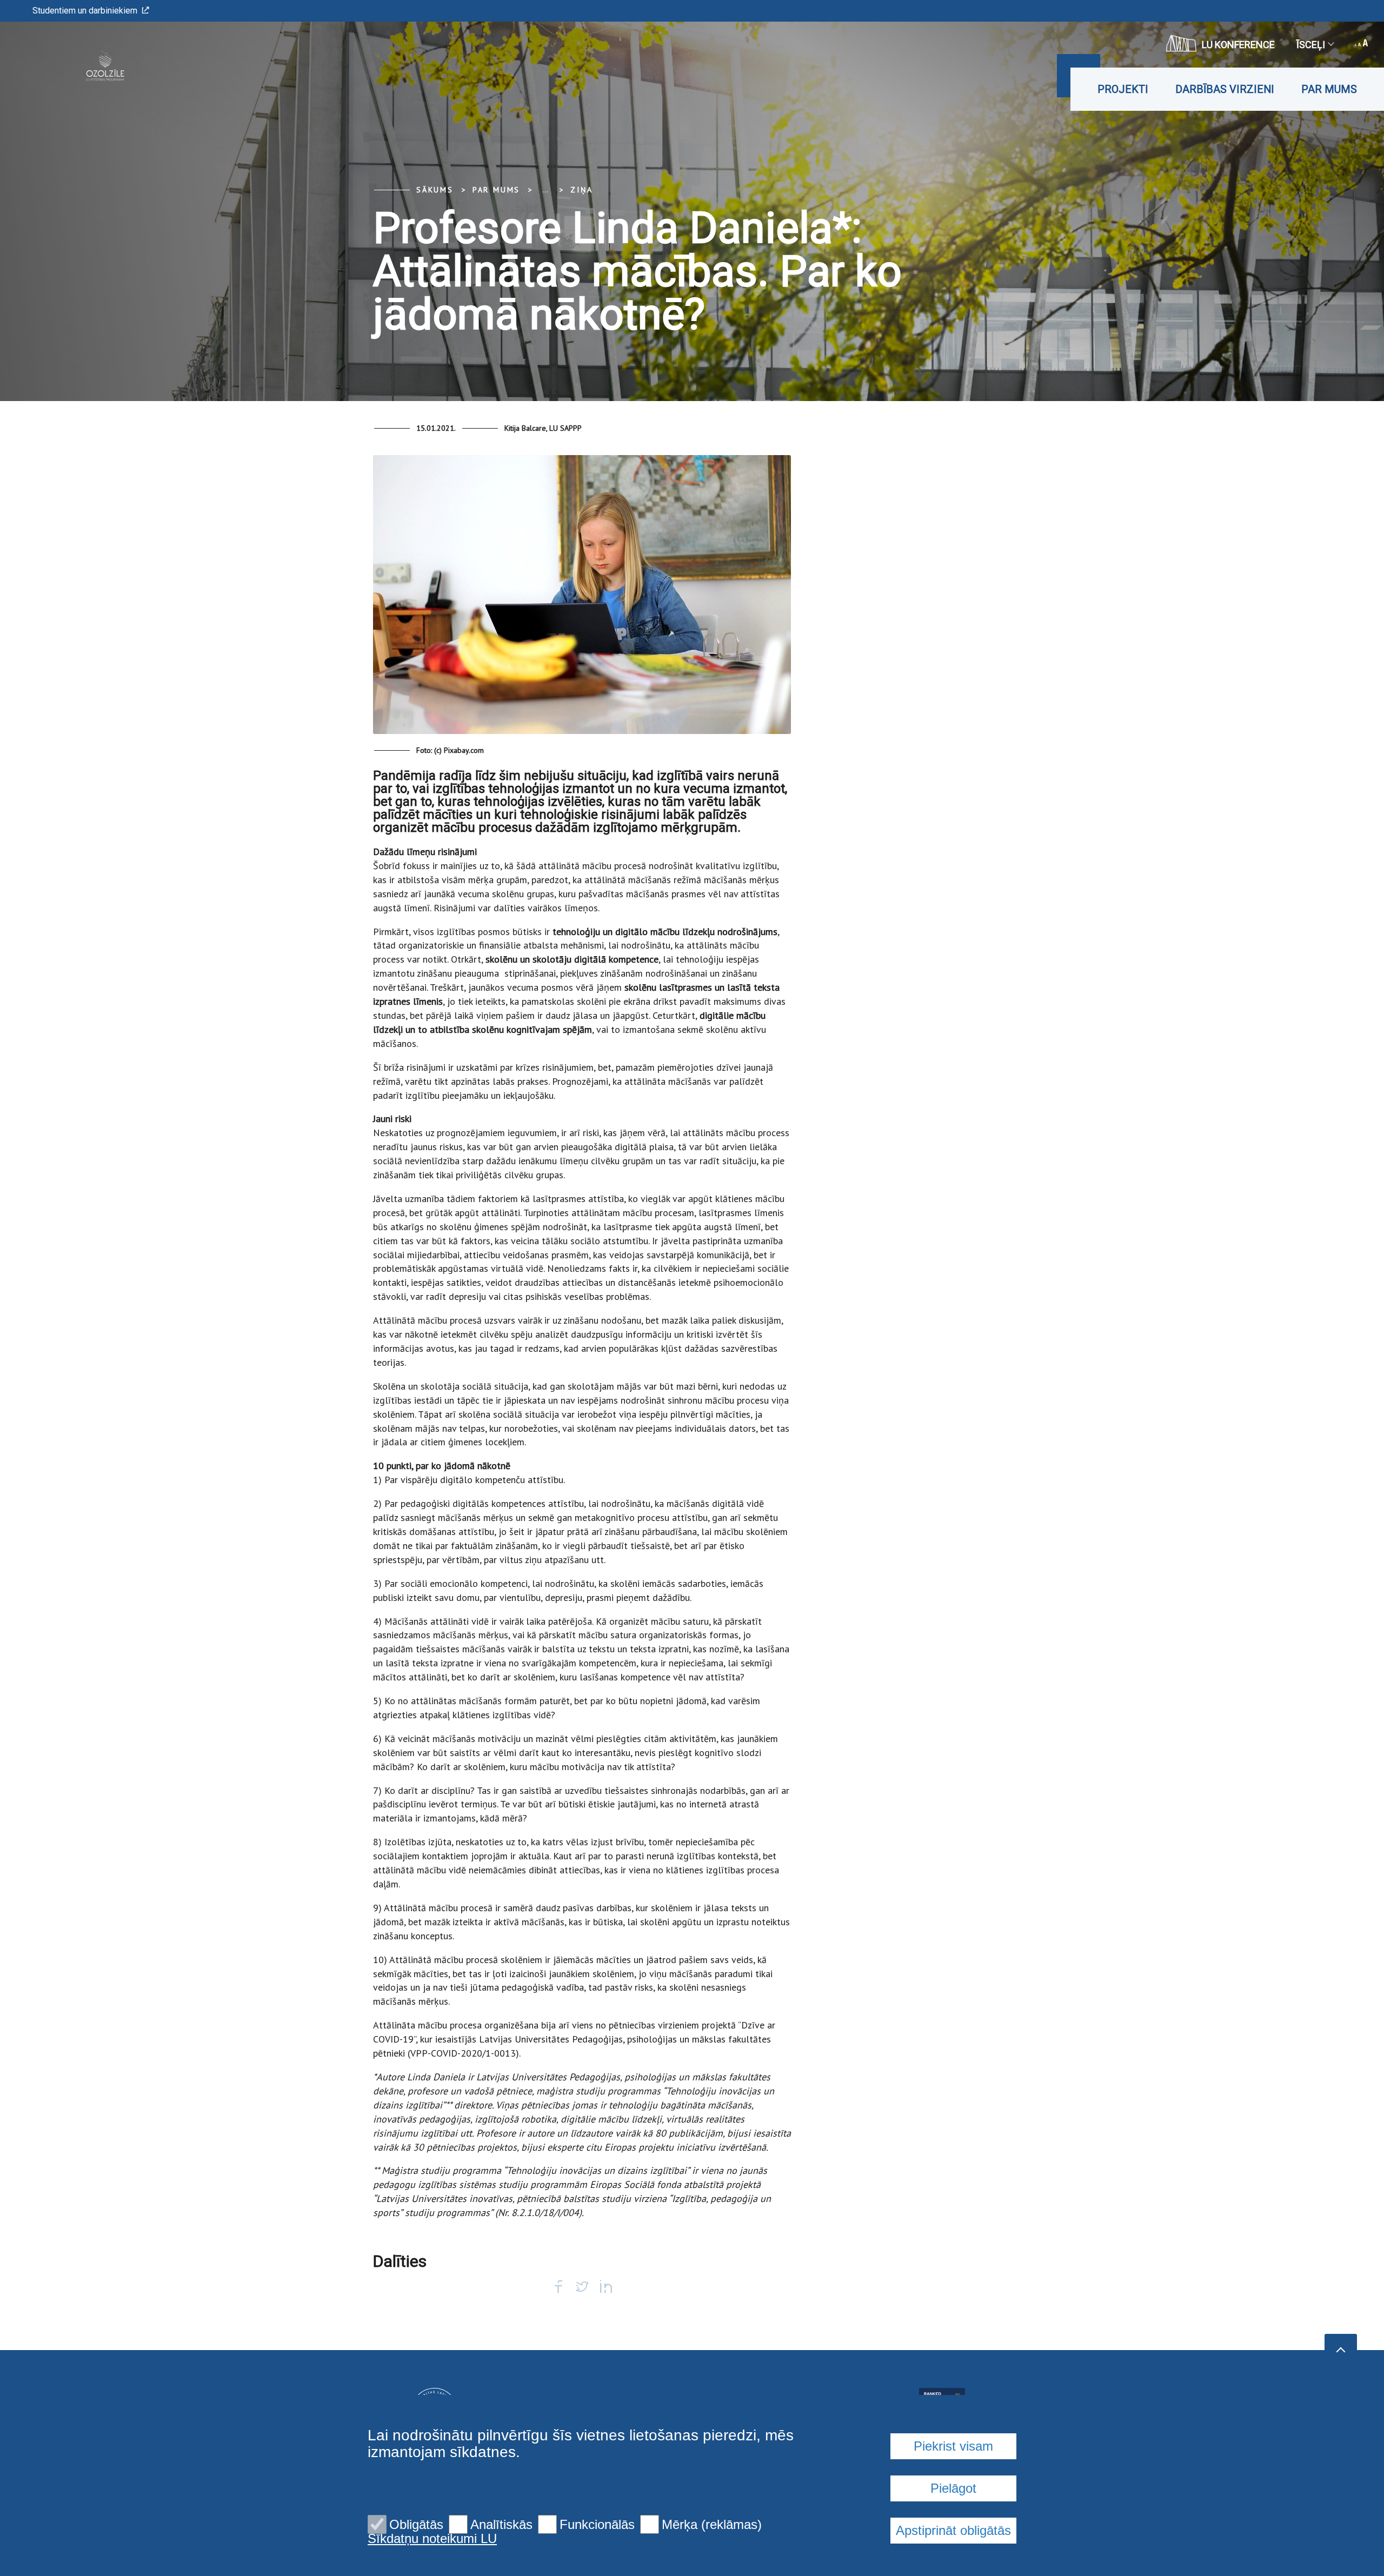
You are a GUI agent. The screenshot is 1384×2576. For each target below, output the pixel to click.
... (545, 190)
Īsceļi (1311, 45)
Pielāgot (953, 2488)
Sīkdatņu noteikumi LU (432, 2539)
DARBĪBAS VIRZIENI (1225, 89)
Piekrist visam (953, 2446)
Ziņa (581, 190)
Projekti (1123, 89)
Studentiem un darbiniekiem (85, 11)
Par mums (1329, 89)
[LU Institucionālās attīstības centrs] (88, 66)
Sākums (435, 190)
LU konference (1238, 45)
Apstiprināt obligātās (953, 2530)
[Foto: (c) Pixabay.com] (582, 599)
